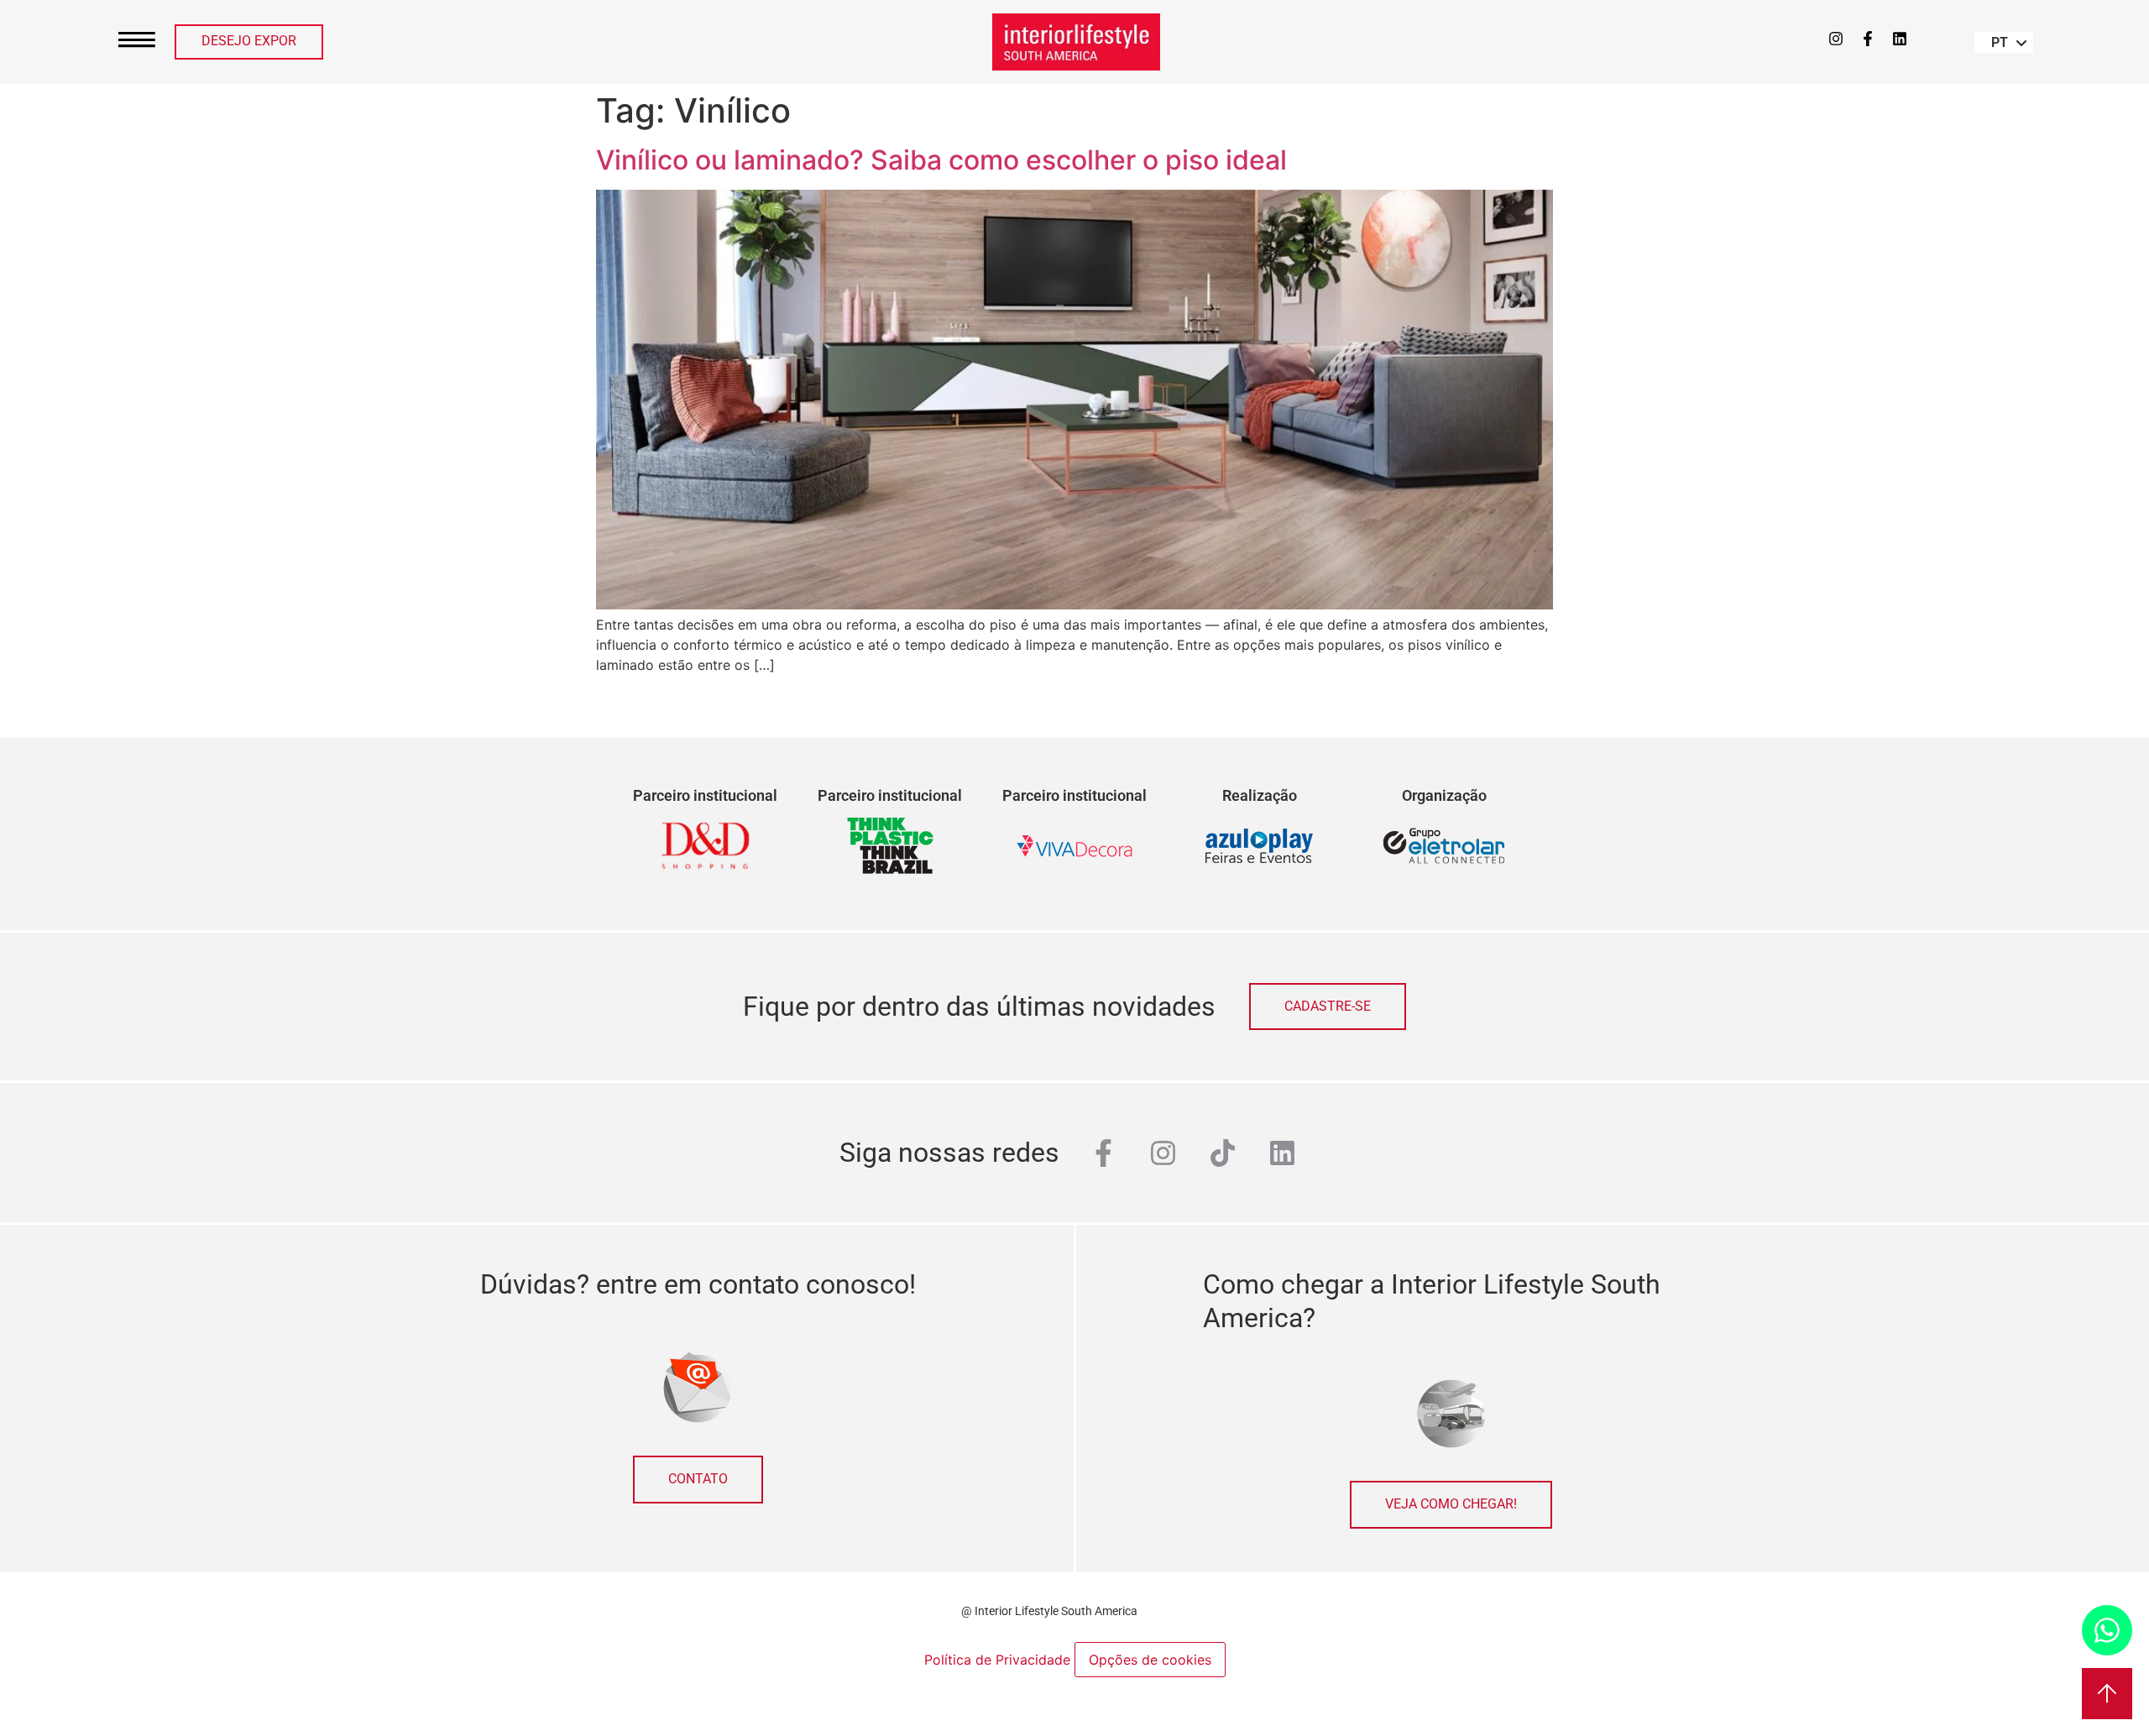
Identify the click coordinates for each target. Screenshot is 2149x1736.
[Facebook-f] (1868, 39)
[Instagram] (1836, 39)
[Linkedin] (1900, 39)
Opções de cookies (1150, 1660)
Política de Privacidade (999, 1660)
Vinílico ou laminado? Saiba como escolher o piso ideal (945, 160)
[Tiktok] (1223, 1153)
